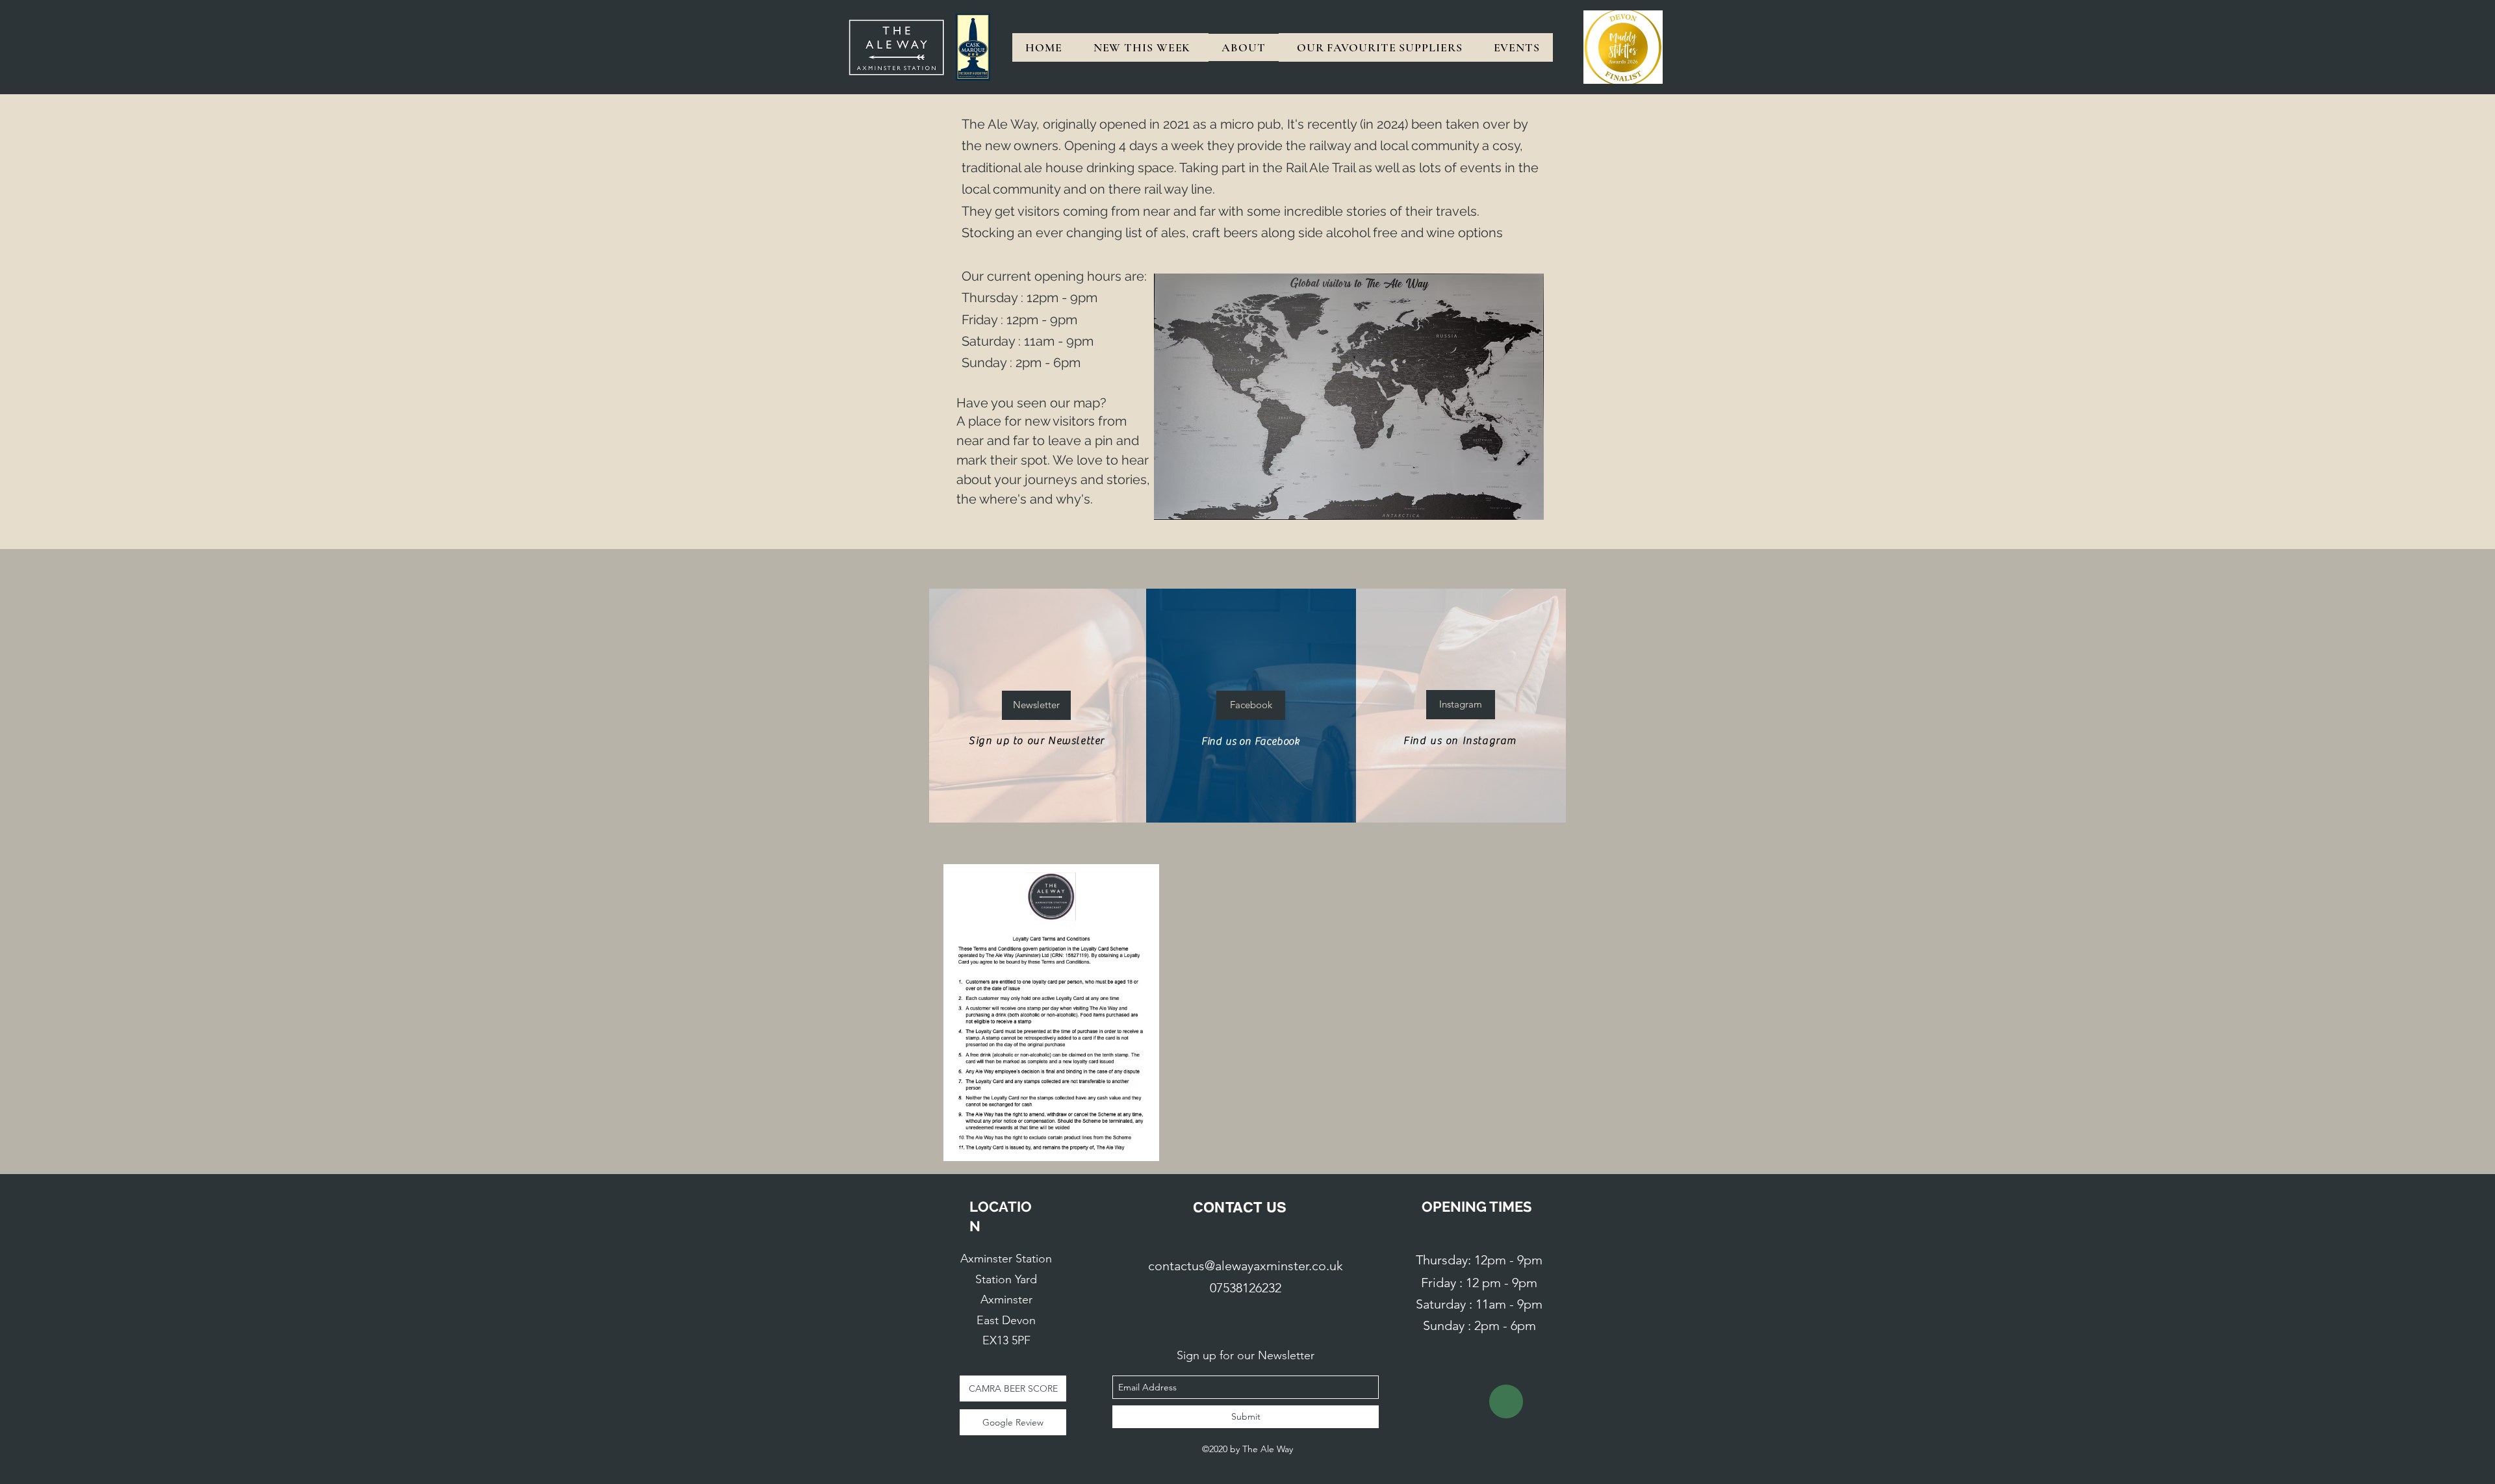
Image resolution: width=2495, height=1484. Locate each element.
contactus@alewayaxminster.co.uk (1246, 1266)
